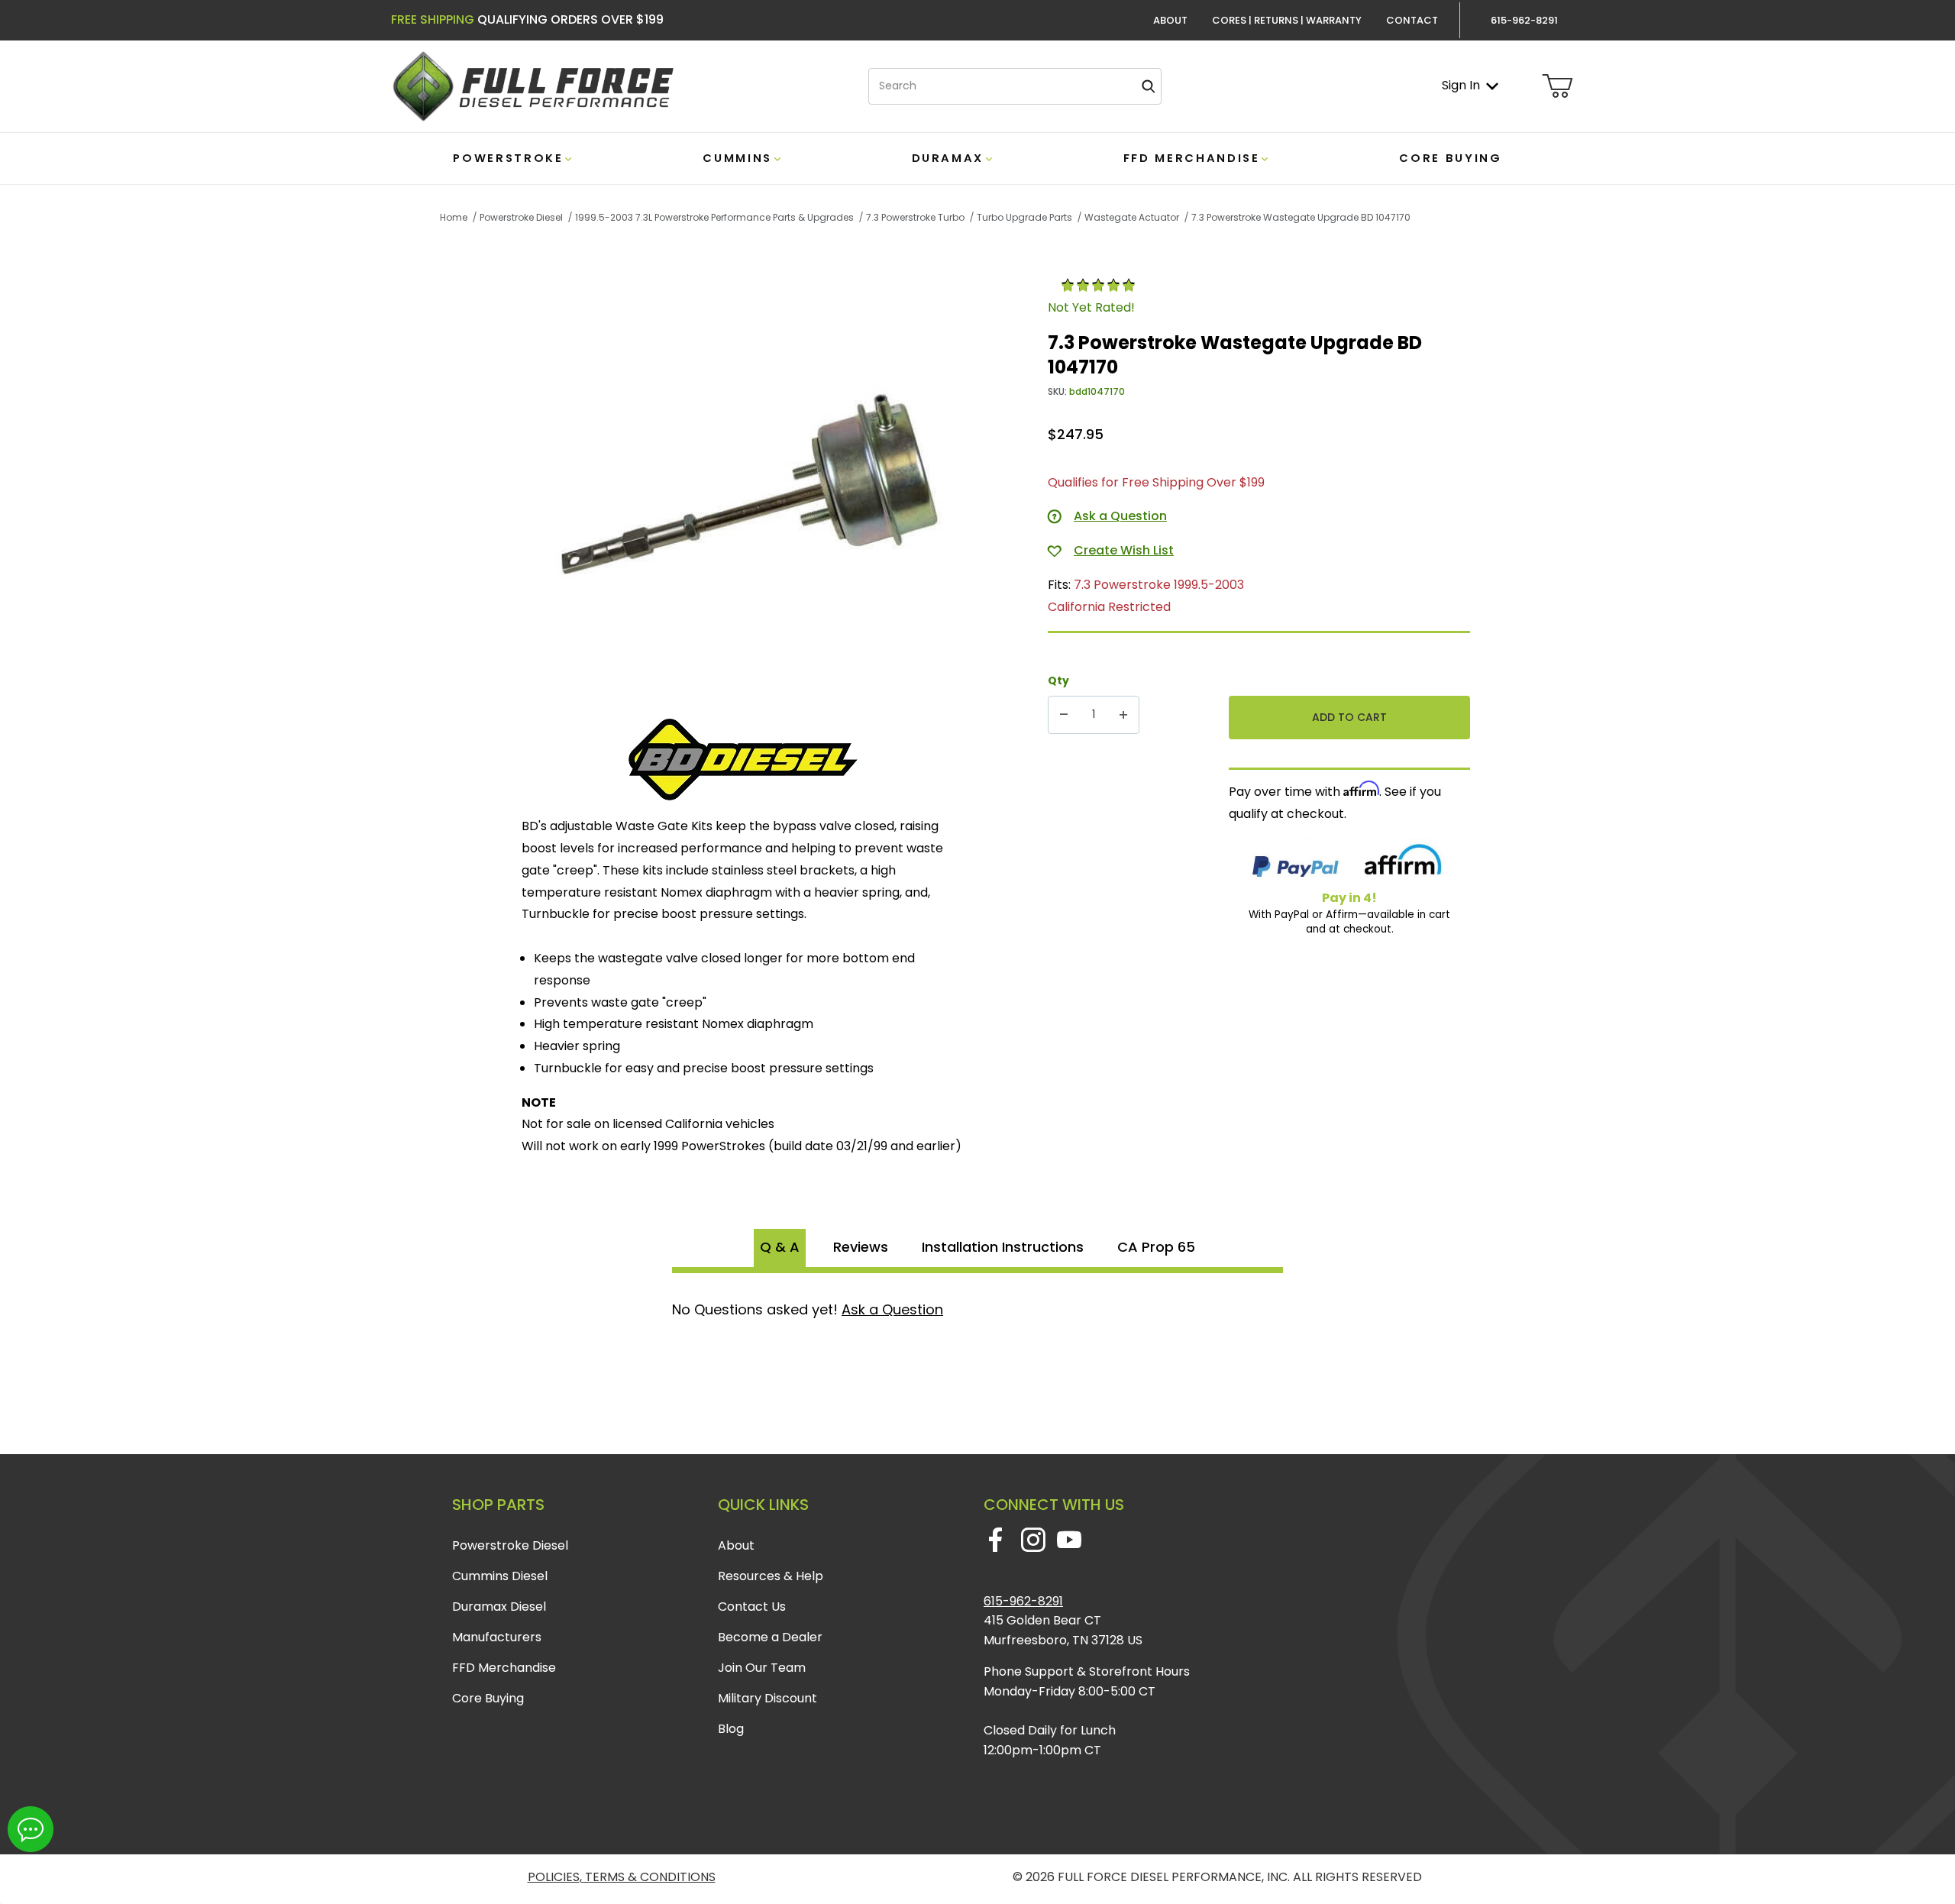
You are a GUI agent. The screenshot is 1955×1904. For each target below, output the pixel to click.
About (1170, 20)
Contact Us (752, 1607)
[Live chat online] (31, 1829)
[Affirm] (1403, 863)
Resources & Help (771, 1576)
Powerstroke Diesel (510, 1545)
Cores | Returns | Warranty (1287, 20)
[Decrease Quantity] (1064, 715)
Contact (1412, 20)
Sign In (1461, 85)
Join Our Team (762, 1668)
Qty (1058, 680)
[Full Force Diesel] (532, 85)
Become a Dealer (770, 1637)
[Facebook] (996, 1540)
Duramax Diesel (499, 1607)
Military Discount (767, 1698)
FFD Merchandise (504, 1668)
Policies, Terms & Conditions (622, 1877)
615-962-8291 (1023, 1601)
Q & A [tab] (780, 1247)
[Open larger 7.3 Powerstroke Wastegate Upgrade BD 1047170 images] (751, 489)
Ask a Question (892, 1309)
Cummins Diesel (500, 1576)
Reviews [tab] (861, 1247)
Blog (731, 1729)
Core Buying (488, 1698)
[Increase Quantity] (1123, 715)
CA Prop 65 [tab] (1156, 1247)
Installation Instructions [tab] (1003, 1247)
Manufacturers (497, 1637)
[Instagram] (1033, 1540)
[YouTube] (1069, 1540)
